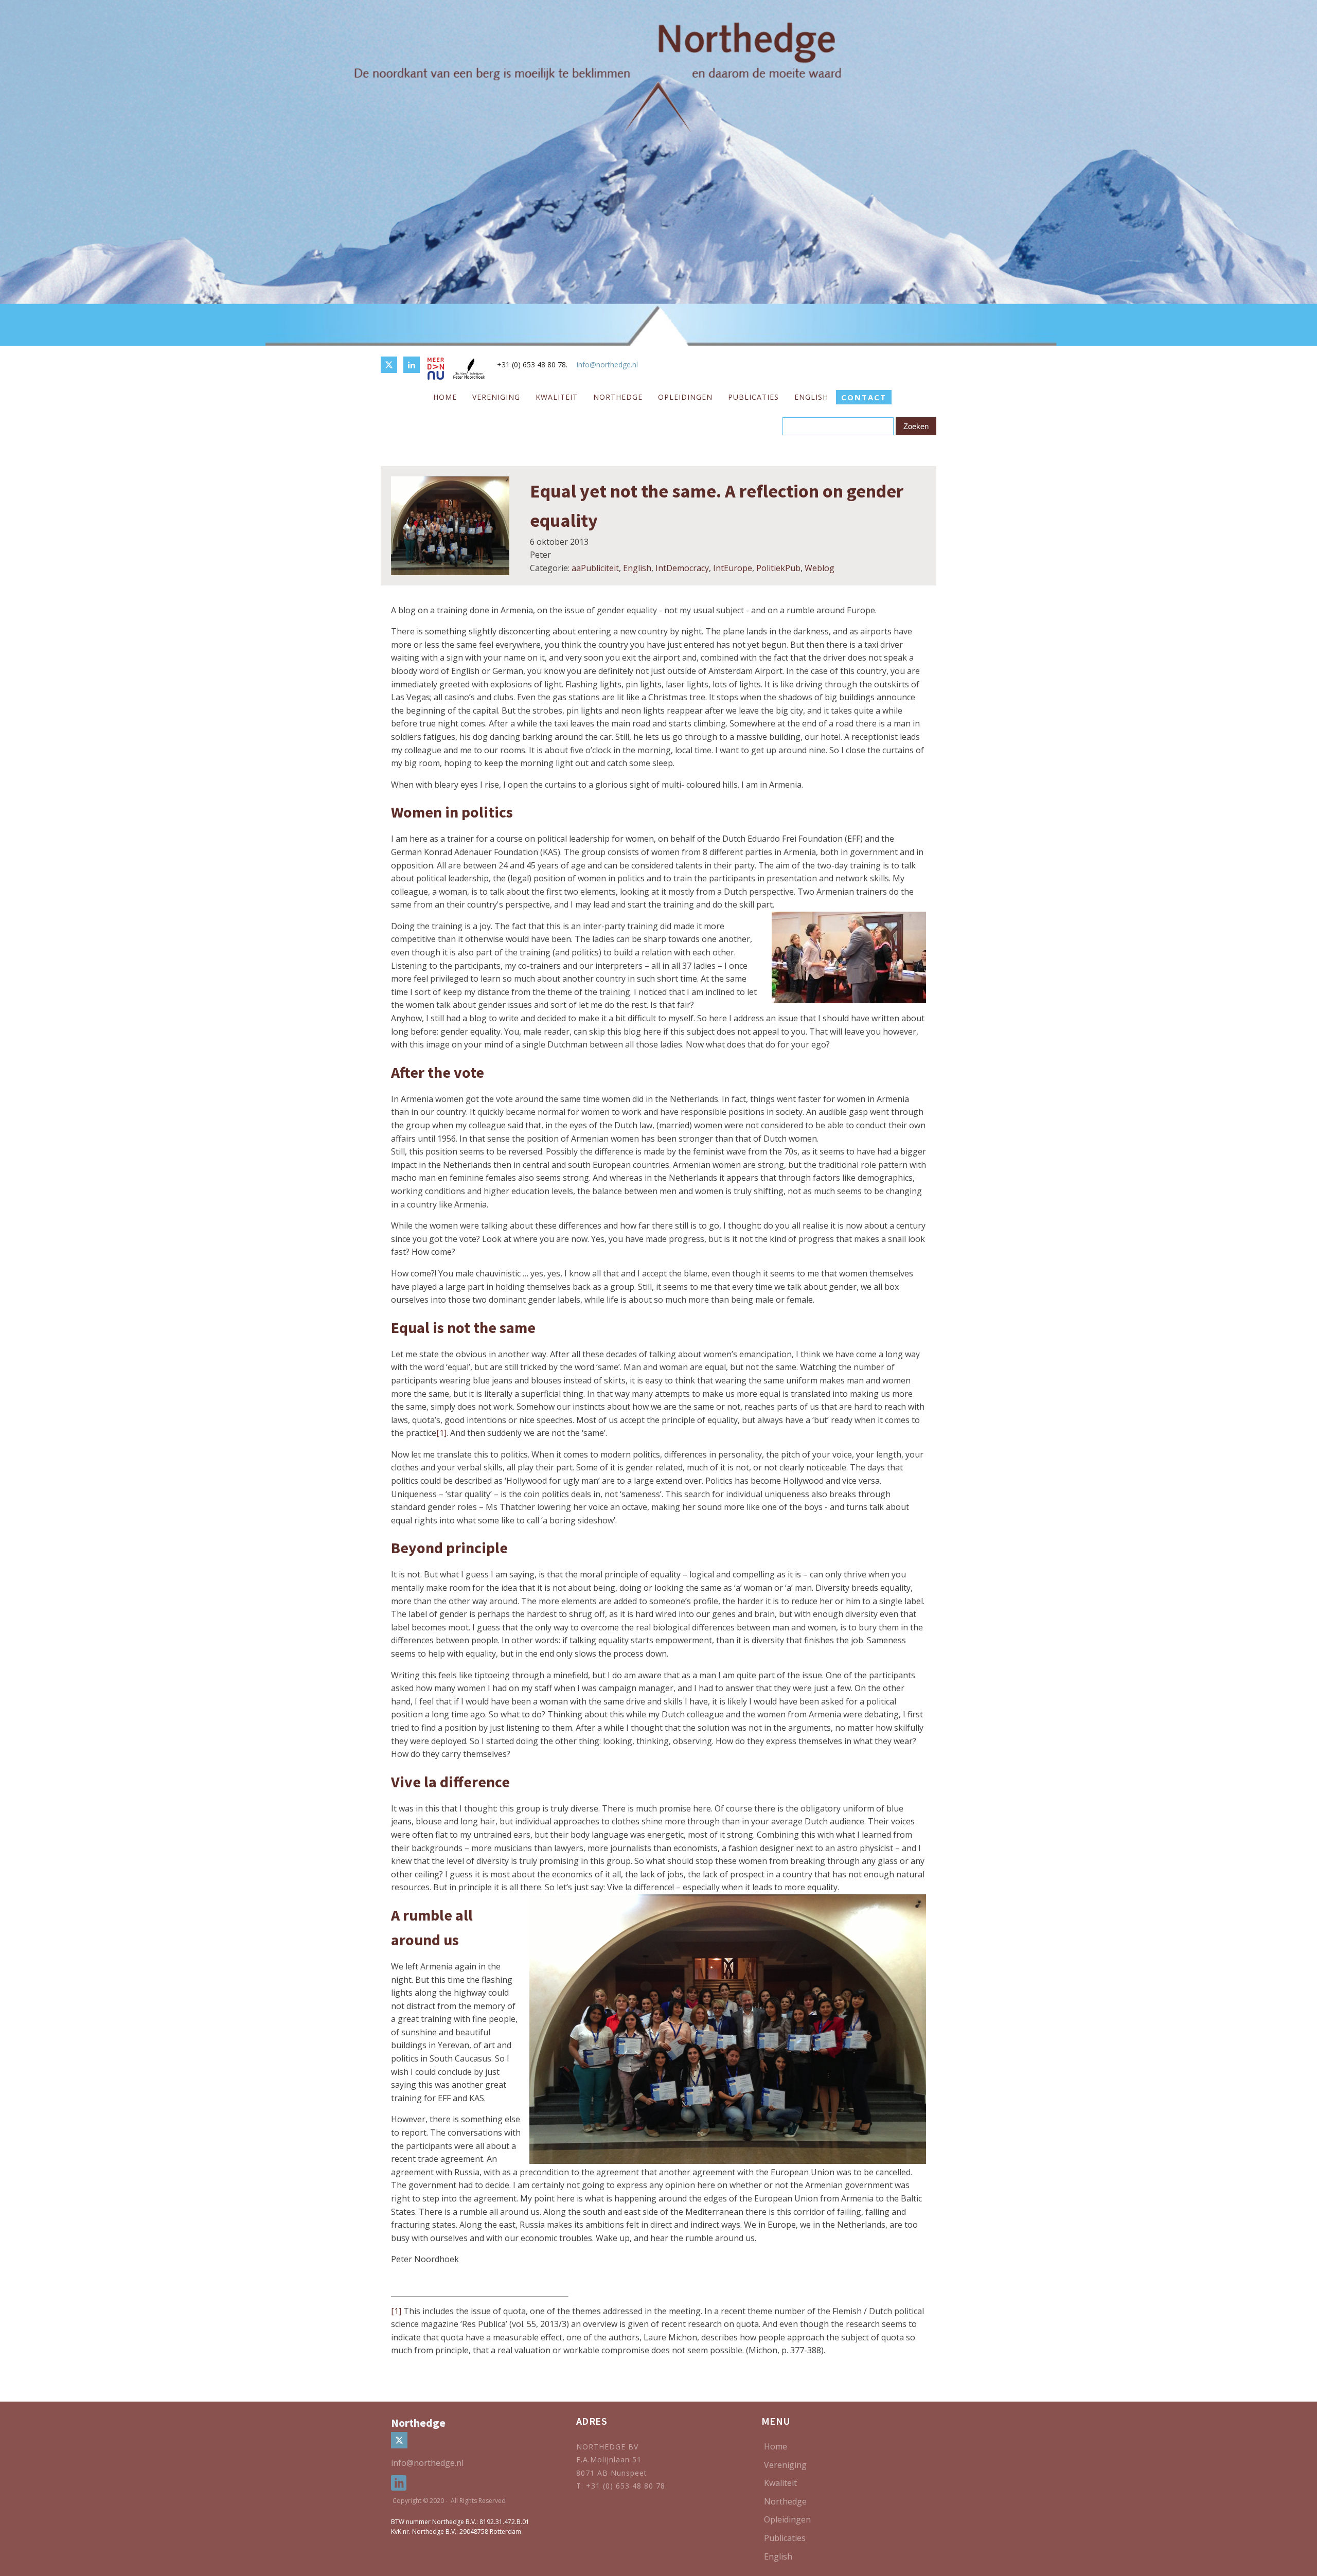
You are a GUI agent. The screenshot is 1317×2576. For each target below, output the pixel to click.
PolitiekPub (778, 568)
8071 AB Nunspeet (612, 2473)
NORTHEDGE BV (607, 2447)
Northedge (618, 397)
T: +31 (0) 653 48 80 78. (623, 2486)
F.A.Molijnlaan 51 (609, 2459)
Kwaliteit (557, 397)
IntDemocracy (682, 568)
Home (445, 397)
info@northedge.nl (607, 365)
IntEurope (733, 568)
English (811, 397)
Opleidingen (685, 397)
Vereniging (496, 397)
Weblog (820, 568)
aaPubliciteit (595, 568)
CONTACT (864, 397)
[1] (441, 1433)
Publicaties (753, 397)
